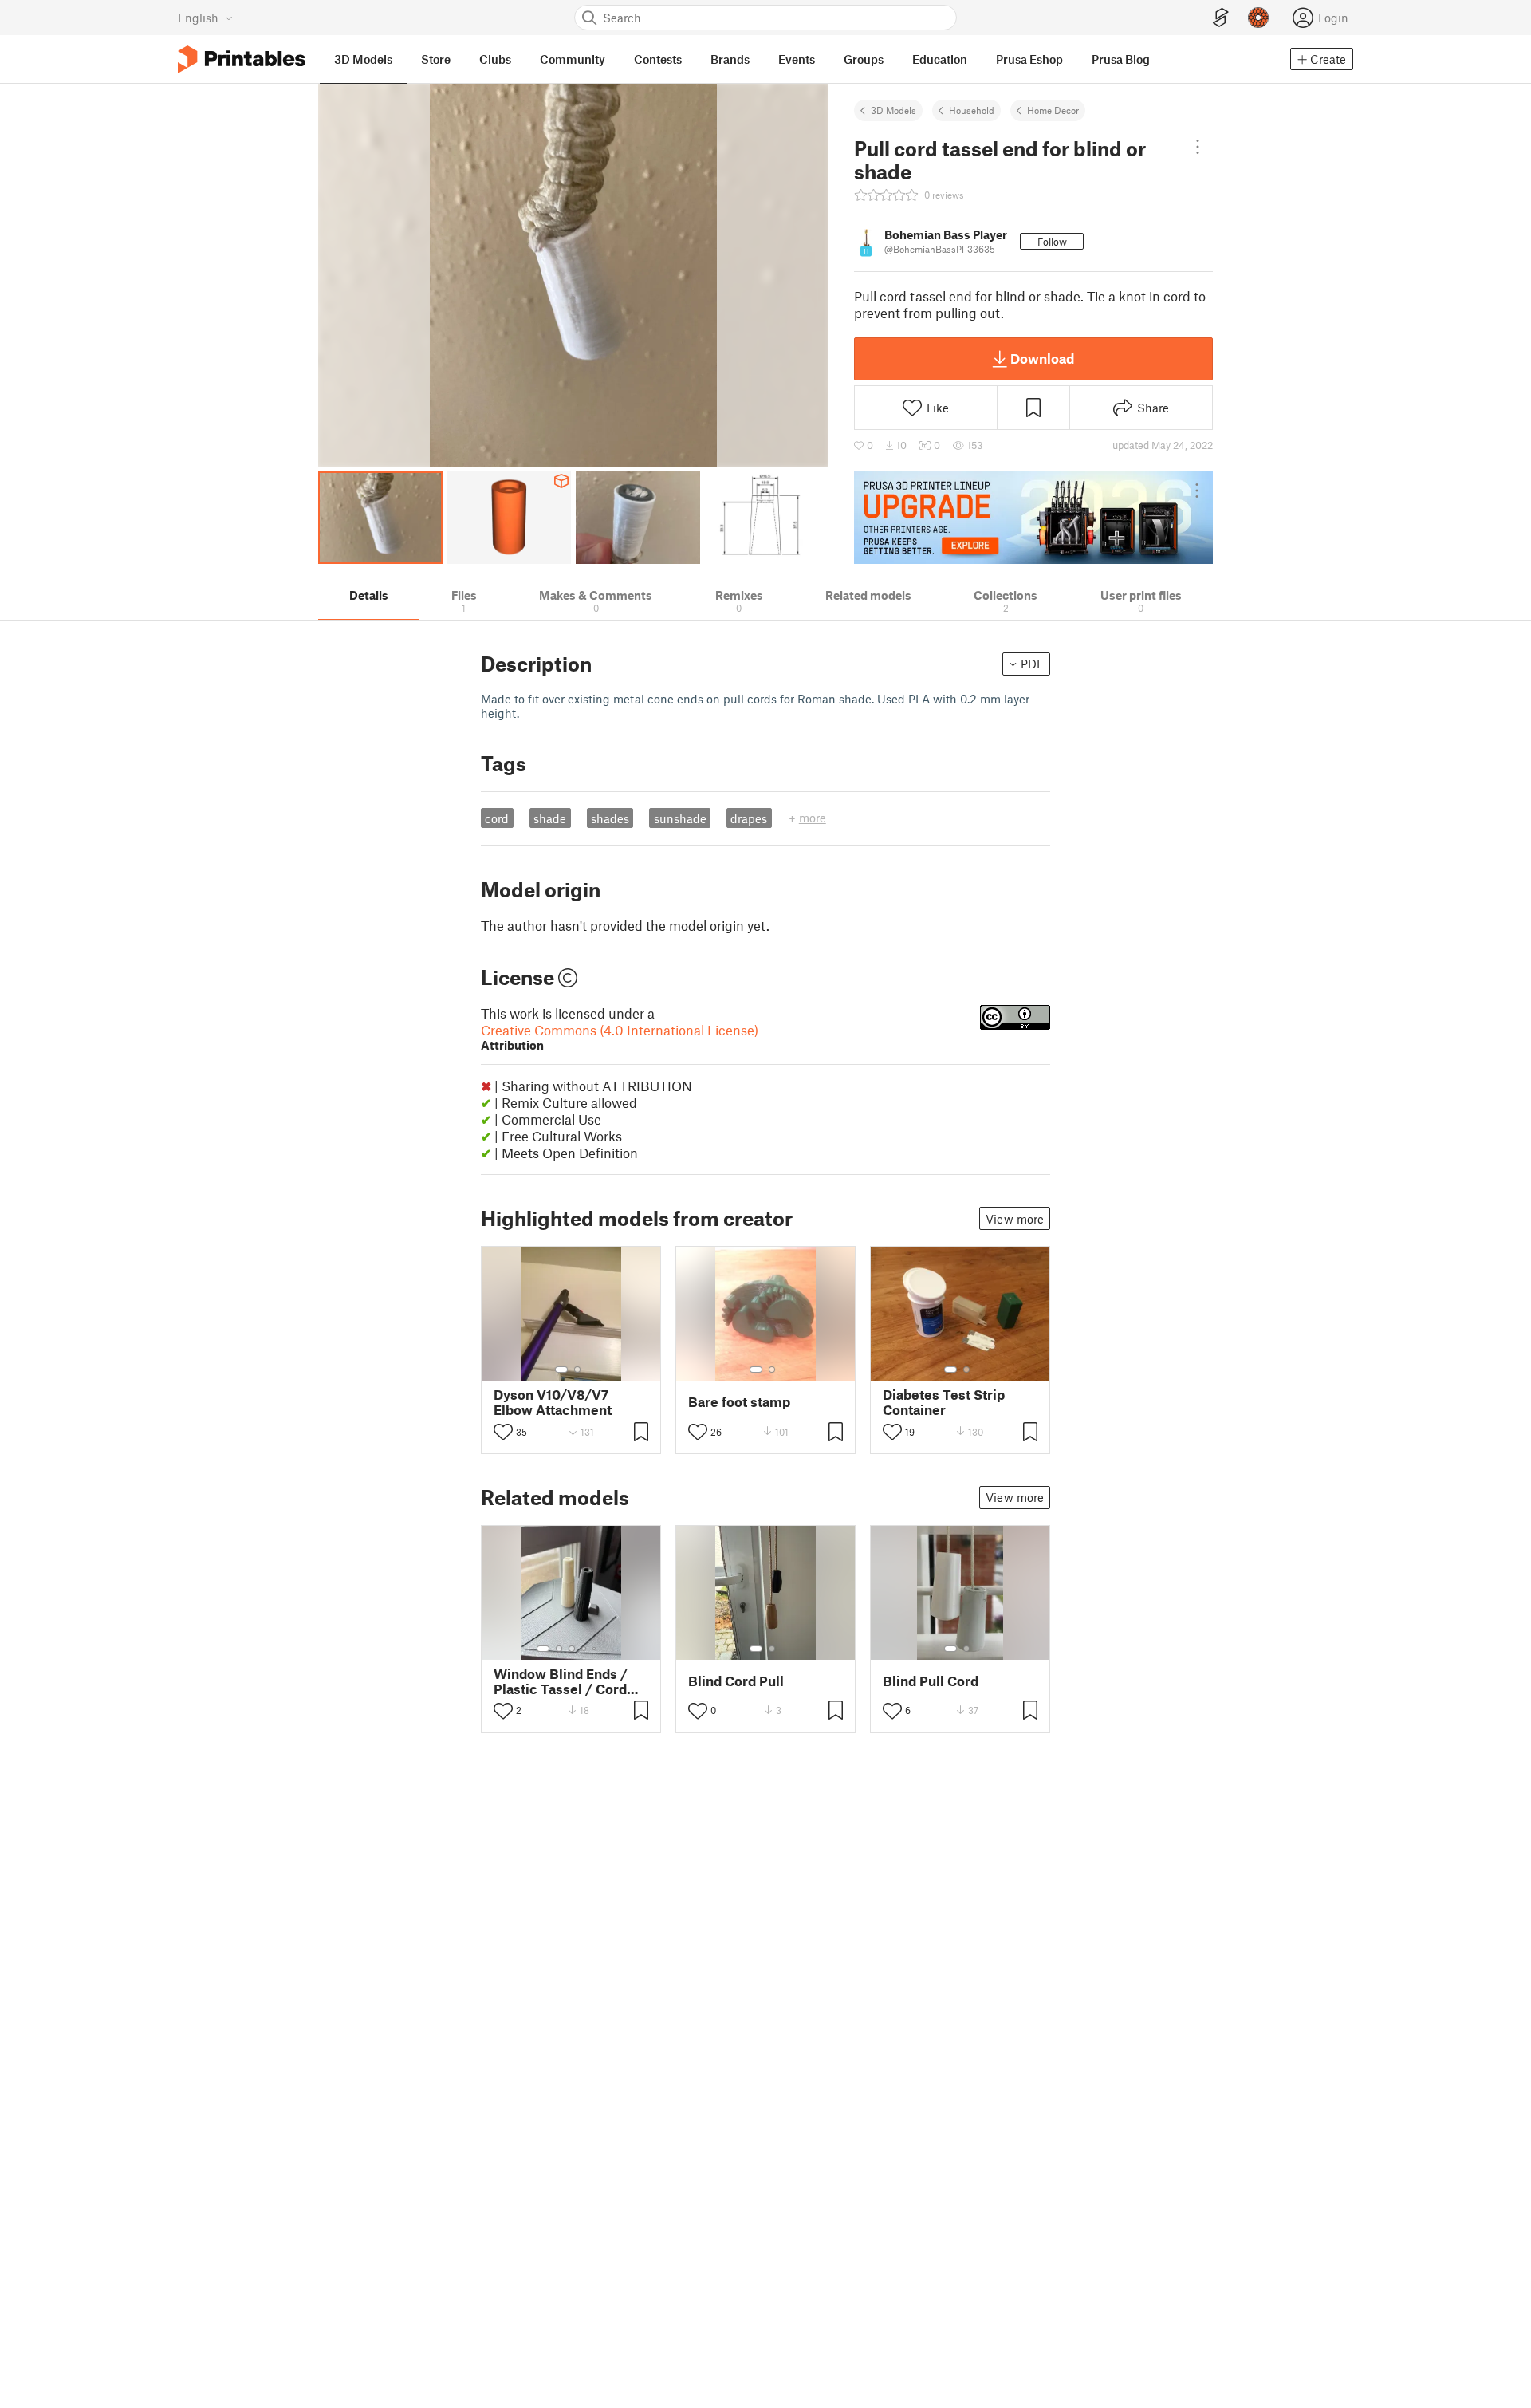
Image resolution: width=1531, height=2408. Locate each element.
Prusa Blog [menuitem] (1121, 59)
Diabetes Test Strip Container (944, 1402)
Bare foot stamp (739, 1402)
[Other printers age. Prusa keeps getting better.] (1033, 518)
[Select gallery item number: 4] (584, 1649)
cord (497, 818)
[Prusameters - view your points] (1258, 18)
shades (610, 818)
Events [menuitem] (797, 59)
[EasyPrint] (1221, 18)
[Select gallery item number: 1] (561, 1370)
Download (1042, 358)
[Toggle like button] (503, 1432)
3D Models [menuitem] (363, 59)
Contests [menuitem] (658, 59)
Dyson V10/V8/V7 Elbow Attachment (553, 1402)
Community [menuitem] (573, 59)
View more (1015, 1219)
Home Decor (1053, 110)
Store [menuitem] (436, 59)
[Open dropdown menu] (1198, 147)
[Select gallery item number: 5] (596, 1649)
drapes (749, 818)
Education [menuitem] (940, 59)
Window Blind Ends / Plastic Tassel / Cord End (561, 1681)
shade (550, 818)
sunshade (680, 818)
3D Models (893, 110)
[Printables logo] (242, 59)
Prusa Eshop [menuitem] (1029, 59)
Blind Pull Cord (931, 1681)
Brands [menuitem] (730, 59)
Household (972, 110)
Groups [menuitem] (864, 59)
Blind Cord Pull (736, 1681)
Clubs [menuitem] (495, 59)
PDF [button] (1032, 664)
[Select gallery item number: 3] (572, 1649)
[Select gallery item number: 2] (577, 1370)
